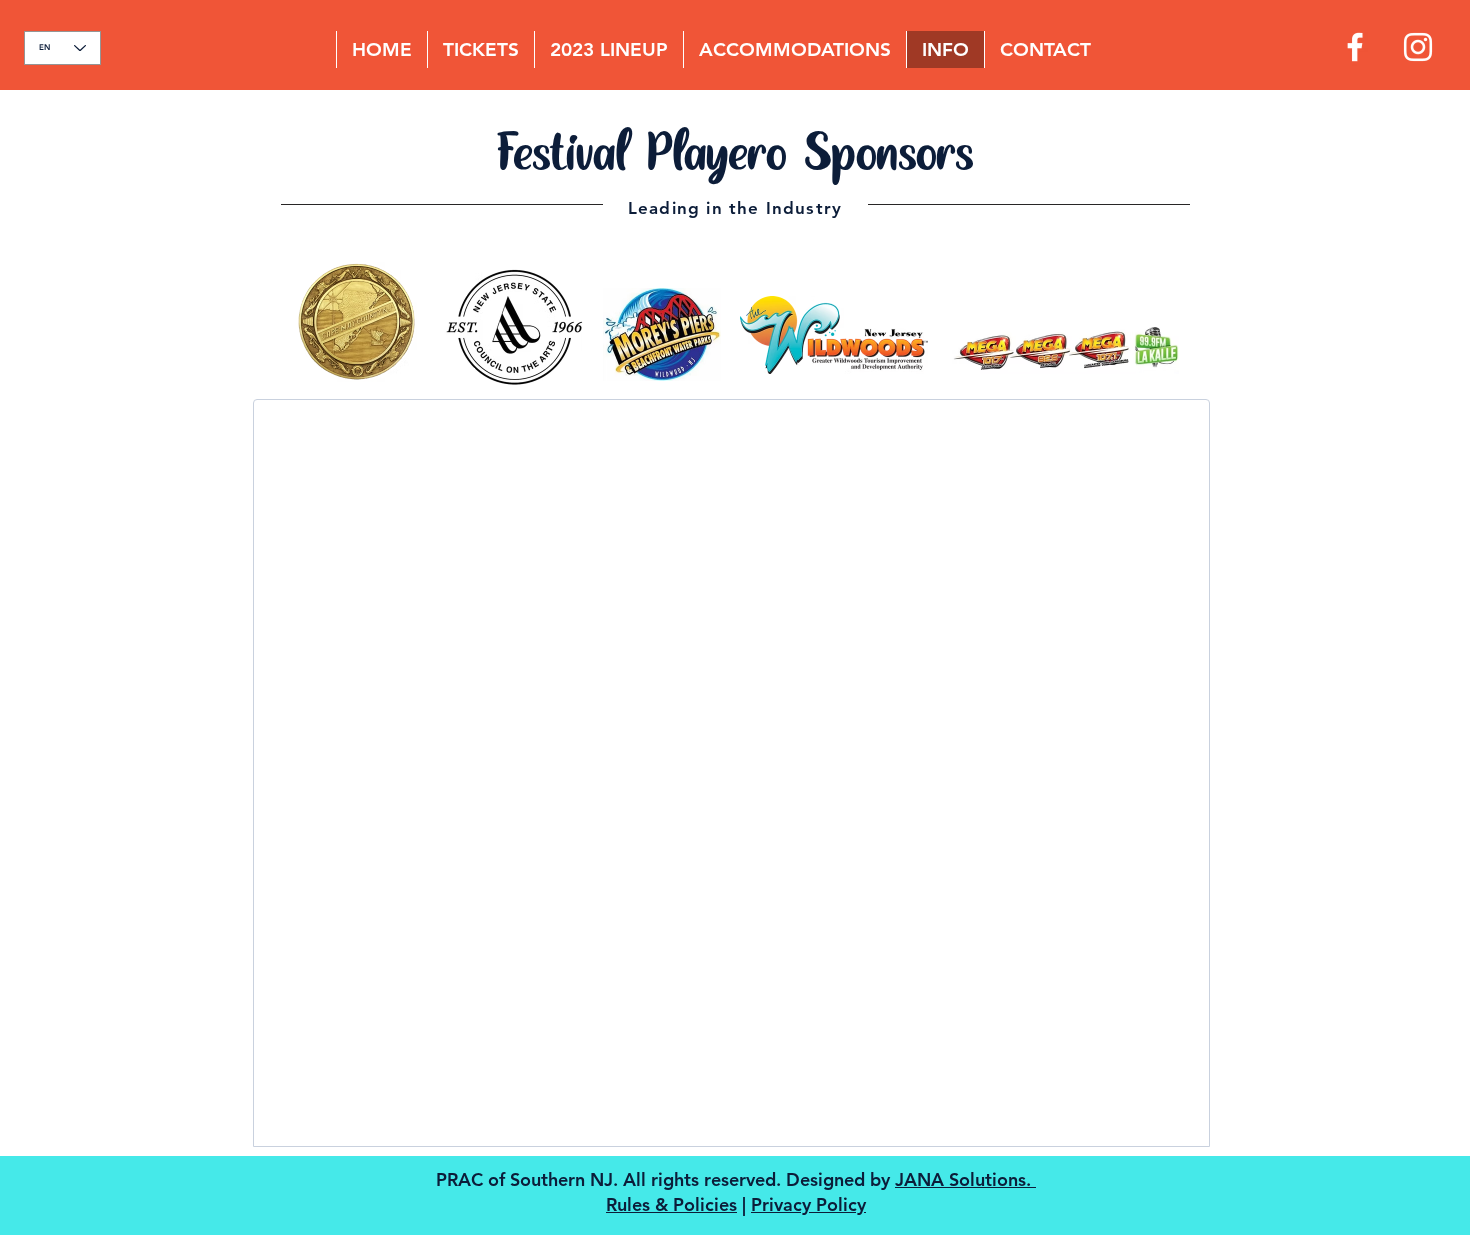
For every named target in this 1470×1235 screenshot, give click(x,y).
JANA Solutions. (965, 1179)
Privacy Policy (808, 1204)
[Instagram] (1418, 47)
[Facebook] (1355, 47)
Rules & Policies (671, 1204)
